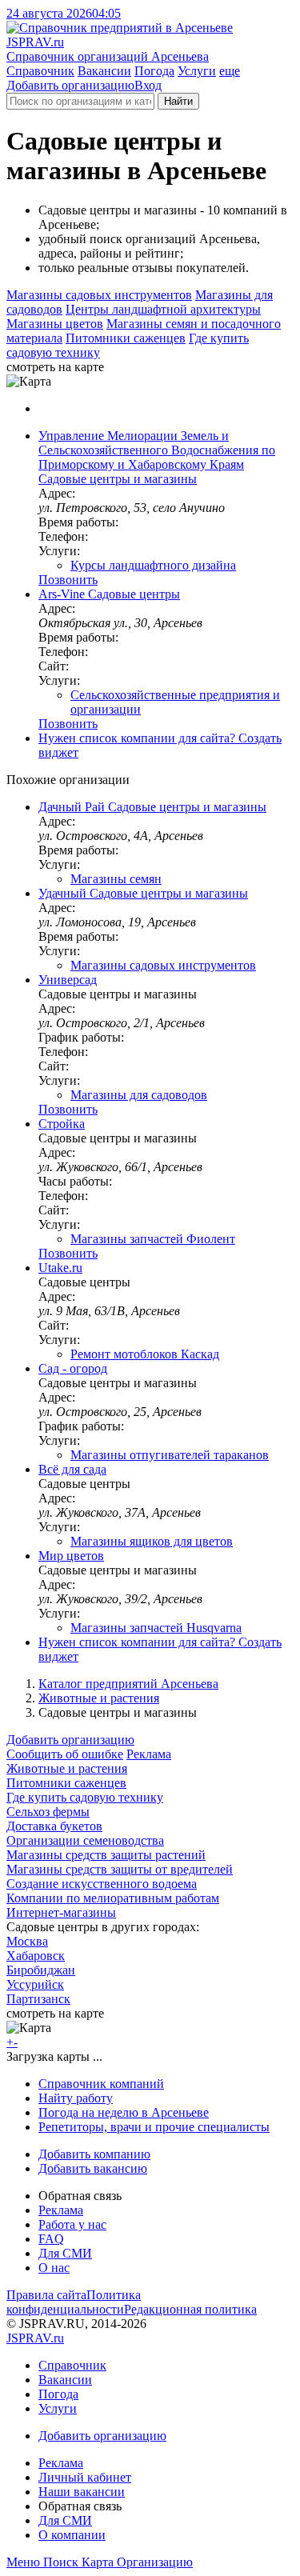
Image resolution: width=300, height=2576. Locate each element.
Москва (27, 1941)
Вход (148, 85)
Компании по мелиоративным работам (113, 1898)
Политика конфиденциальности (74, 2302)
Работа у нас (72, 2224)
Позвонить (68, 580)
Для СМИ (65, 2253)
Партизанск (38, 1999)
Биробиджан (41, 1970)
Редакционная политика (190, 2309)
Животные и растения (99, 1698)
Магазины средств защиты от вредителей (120, 1869)
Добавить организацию (70, 85)
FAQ (51, 2239)
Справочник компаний (101, 2084)
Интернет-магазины (61, 1912)
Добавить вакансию (93, 2168)
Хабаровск (36, 1956)
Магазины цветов (55, 324)
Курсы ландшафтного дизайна (153, 565)
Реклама (149, 1754)
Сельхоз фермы (48, 1812)
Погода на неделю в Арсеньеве (124, 2112)
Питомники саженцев (126, 338)
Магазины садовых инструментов (99, 295)
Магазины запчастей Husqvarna (156, 1628)
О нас (54, 2268)
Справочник (40, 71)
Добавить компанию (94, 2154)
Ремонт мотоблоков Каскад (145, 1354)
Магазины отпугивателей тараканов (170, 1455)
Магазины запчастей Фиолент (153, 1239)
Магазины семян (116, 879)
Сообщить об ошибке (65, 1754)
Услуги (197, 71)
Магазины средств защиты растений (106, 1855)
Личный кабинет (85, 2477)
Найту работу (76, 2098)
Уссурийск (35, 1984)
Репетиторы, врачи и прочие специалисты (154, 2127)
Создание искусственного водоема (102, 1884)
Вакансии (104, 71)
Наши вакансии (82, 2492)
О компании (72, 2535)
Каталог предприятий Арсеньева (128, 1684)
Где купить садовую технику (85, 1797)
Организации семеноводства (85, 1840)
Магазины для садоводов (139, 1095)
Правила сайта (46, 2295)
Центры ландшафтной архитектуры (163, 309)
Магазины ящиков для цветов (152, 1541)
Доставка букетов (54, 1826)
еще (230, 71)
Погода (154, 71)
